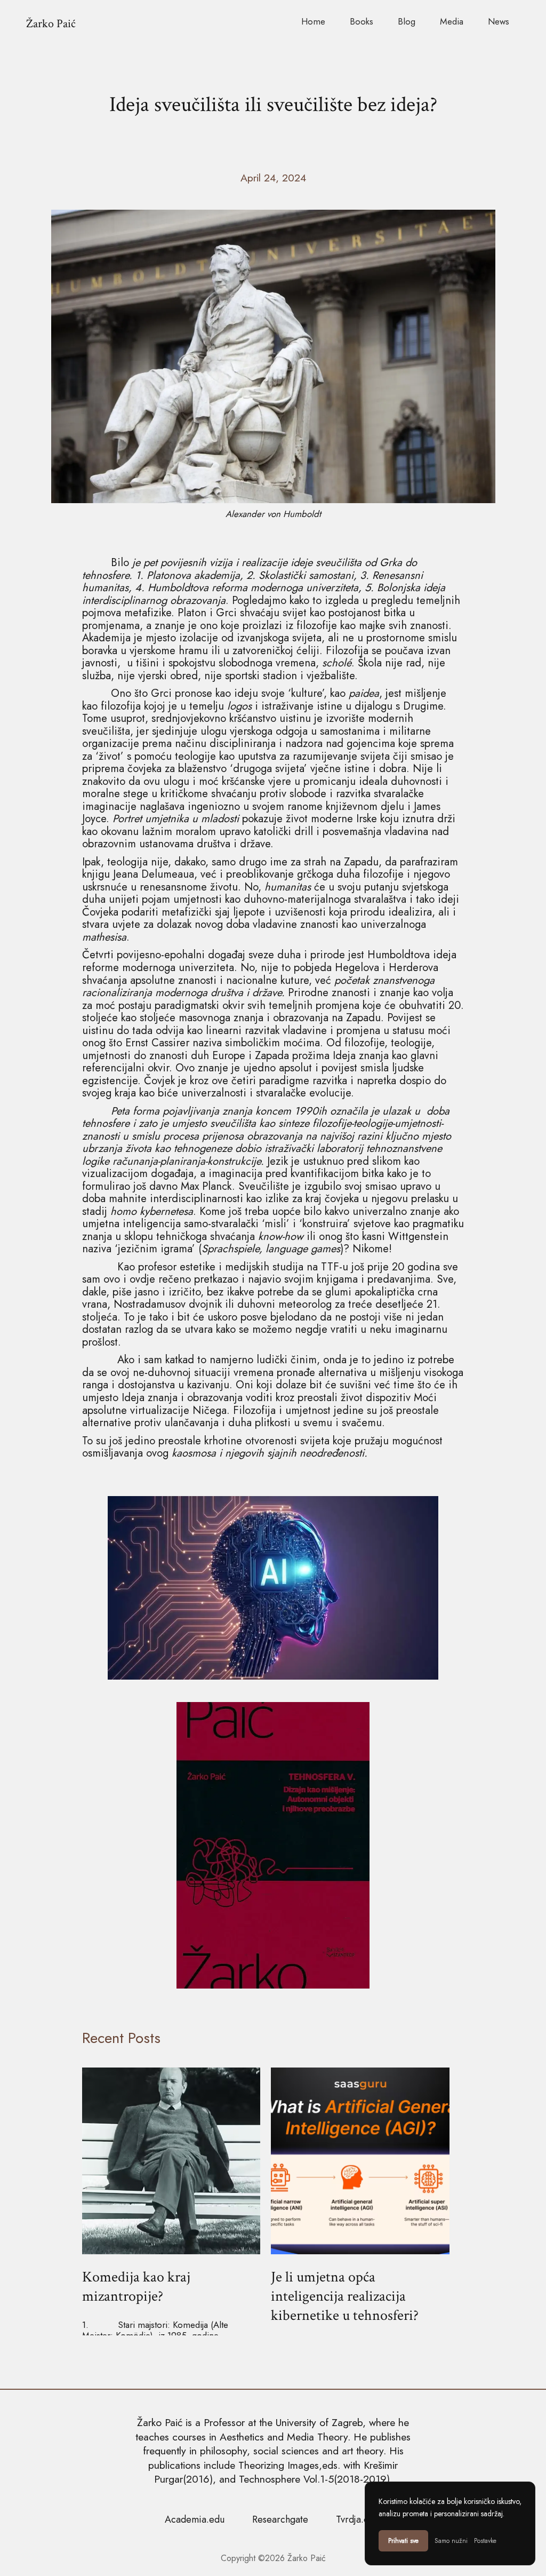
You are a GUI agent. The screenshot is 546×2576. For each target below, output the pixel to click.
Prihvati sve (403, 2541)
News (499, 21)
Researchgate (280, 2519)
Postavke (485, 2541)
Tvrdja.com (359, 2519)
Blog (407, 21)
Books (362, 21)
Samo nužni (451, 2541)
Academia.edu (195, 2519)
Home (313, 21)
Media (452, 21)
